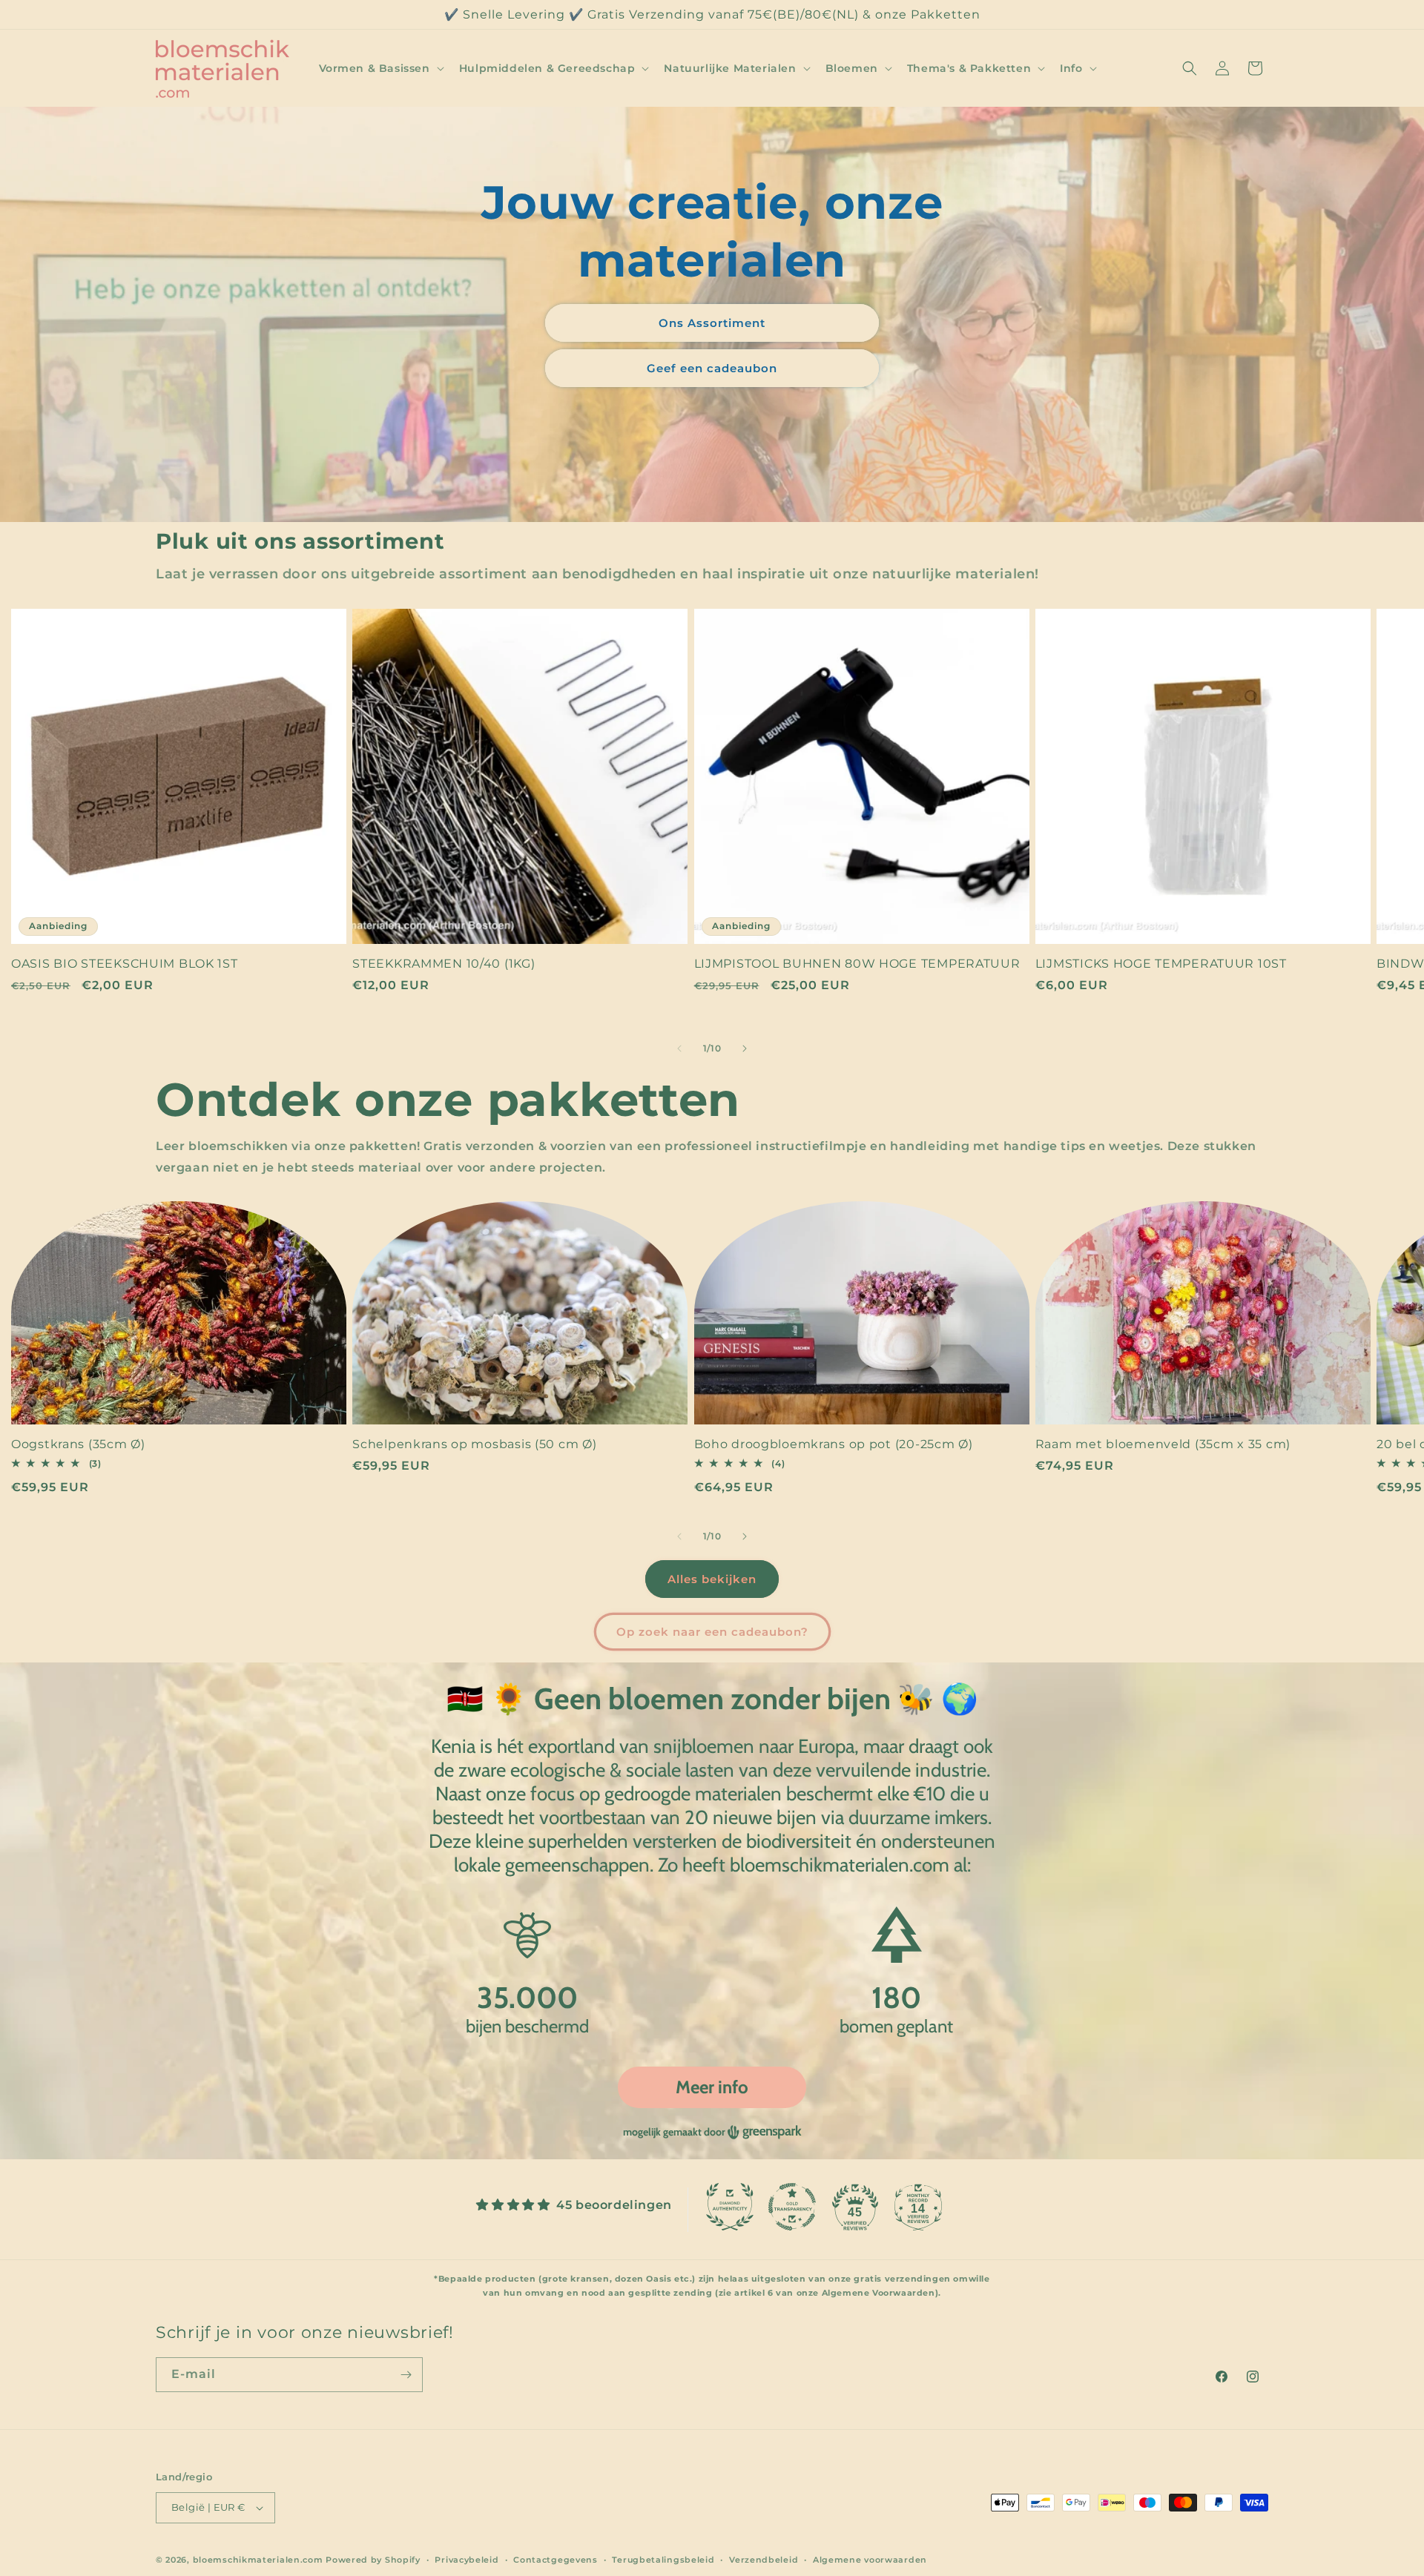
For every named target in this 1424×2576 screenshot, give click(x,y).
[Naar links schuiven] (679, 1048)
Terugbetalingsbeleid (663, 2560)
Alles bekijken (712, 1579)
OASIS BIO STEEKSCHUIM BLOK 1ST (125, 964)
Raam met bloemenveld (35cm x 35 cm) (1163, 1444)
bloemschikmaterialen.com (258, 2560)
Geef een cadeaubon (712, 368)
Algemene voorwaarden (870, 2560)
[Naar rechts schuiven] (745, 1048)
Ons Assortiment (712, 323)
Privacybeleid (467, 2560)
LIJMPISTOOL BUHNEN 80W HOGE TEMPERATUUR (857, 964)
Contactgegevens (556, 2560)
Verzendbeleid (764, 2560)
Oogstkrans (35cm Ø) (78, 1444)
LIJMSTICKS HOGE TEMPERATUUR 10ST (1161, 964)
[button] (380, 68)
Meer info (712, 2087)
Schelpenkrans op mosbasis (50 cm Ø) (474, 1444)
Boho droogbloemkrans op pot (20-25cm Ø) (834, 1444)
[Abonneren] (406, 2375)
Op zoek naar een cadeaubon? (712, 1632)
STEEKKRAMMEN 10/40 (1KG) (444, 964)
